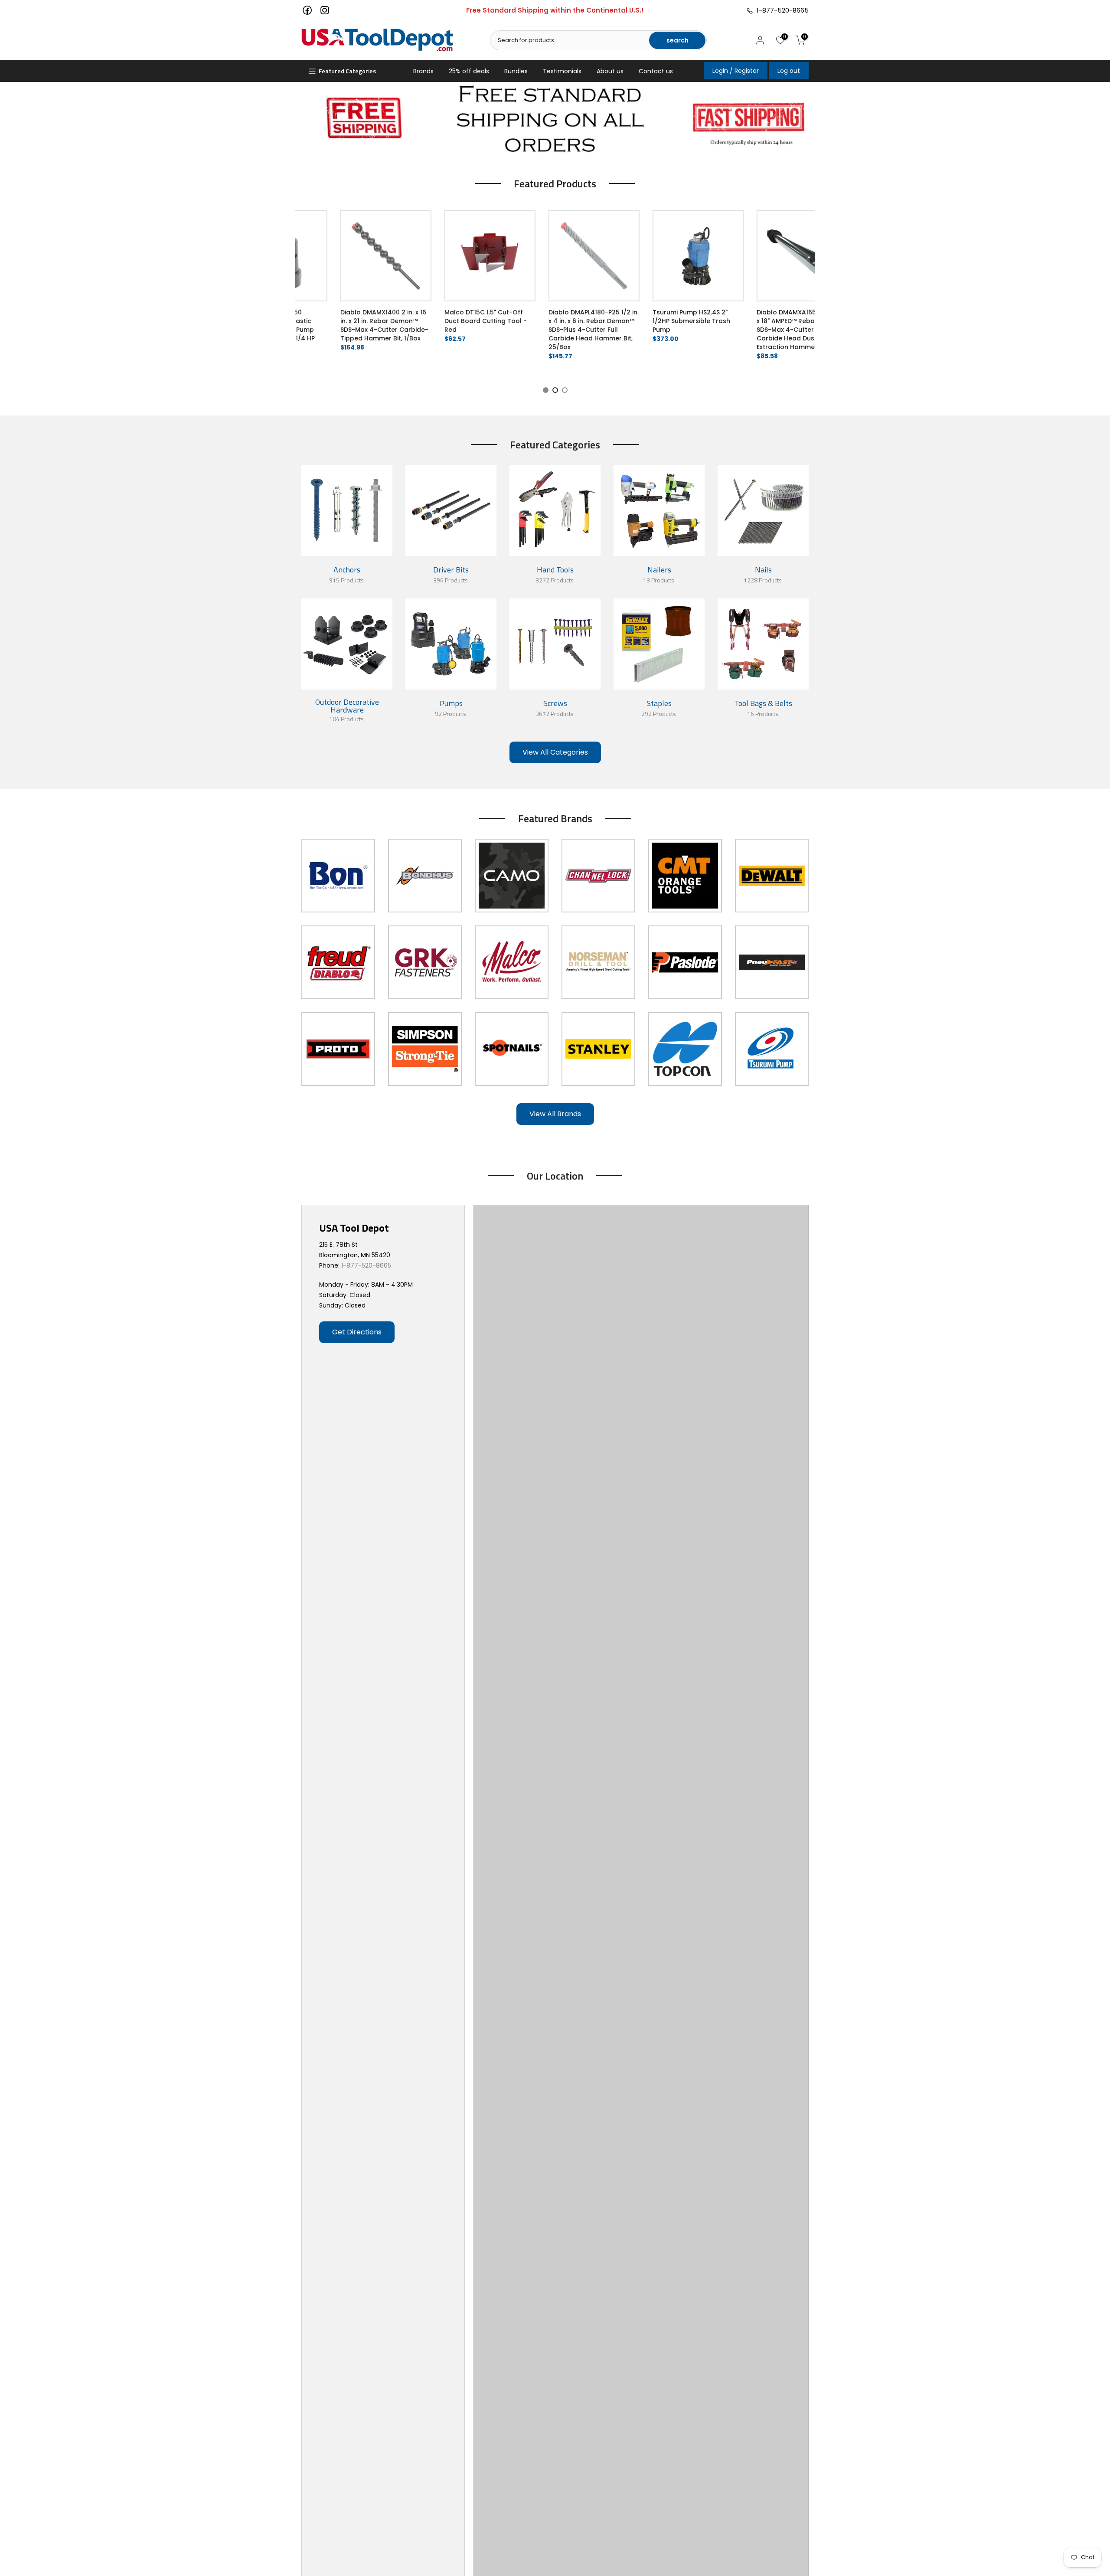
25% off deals (469, 71)
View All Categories (555, 752)
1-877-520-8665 (781, 10)
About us (610, 71)
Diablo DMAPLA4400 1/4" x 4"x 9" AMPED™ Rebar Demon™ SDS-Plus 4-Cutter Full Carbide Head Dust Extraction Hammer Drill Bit (566, 330)
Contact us (656, 71)
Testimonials (562, 71)
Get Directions (357, 1332)
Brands (423, 71)
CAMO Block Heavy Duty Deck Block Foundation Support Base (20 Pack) (457, 321)
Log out (789, 71)
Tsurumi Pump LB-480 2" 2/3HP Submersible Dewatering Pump (353, 321)
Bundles (516, 71)
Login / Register (736, 71)
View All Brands (555, 1114)
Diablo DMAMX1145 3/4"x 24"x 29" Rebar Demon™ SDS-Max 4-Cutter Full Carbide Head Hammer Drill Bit (777, 325)
